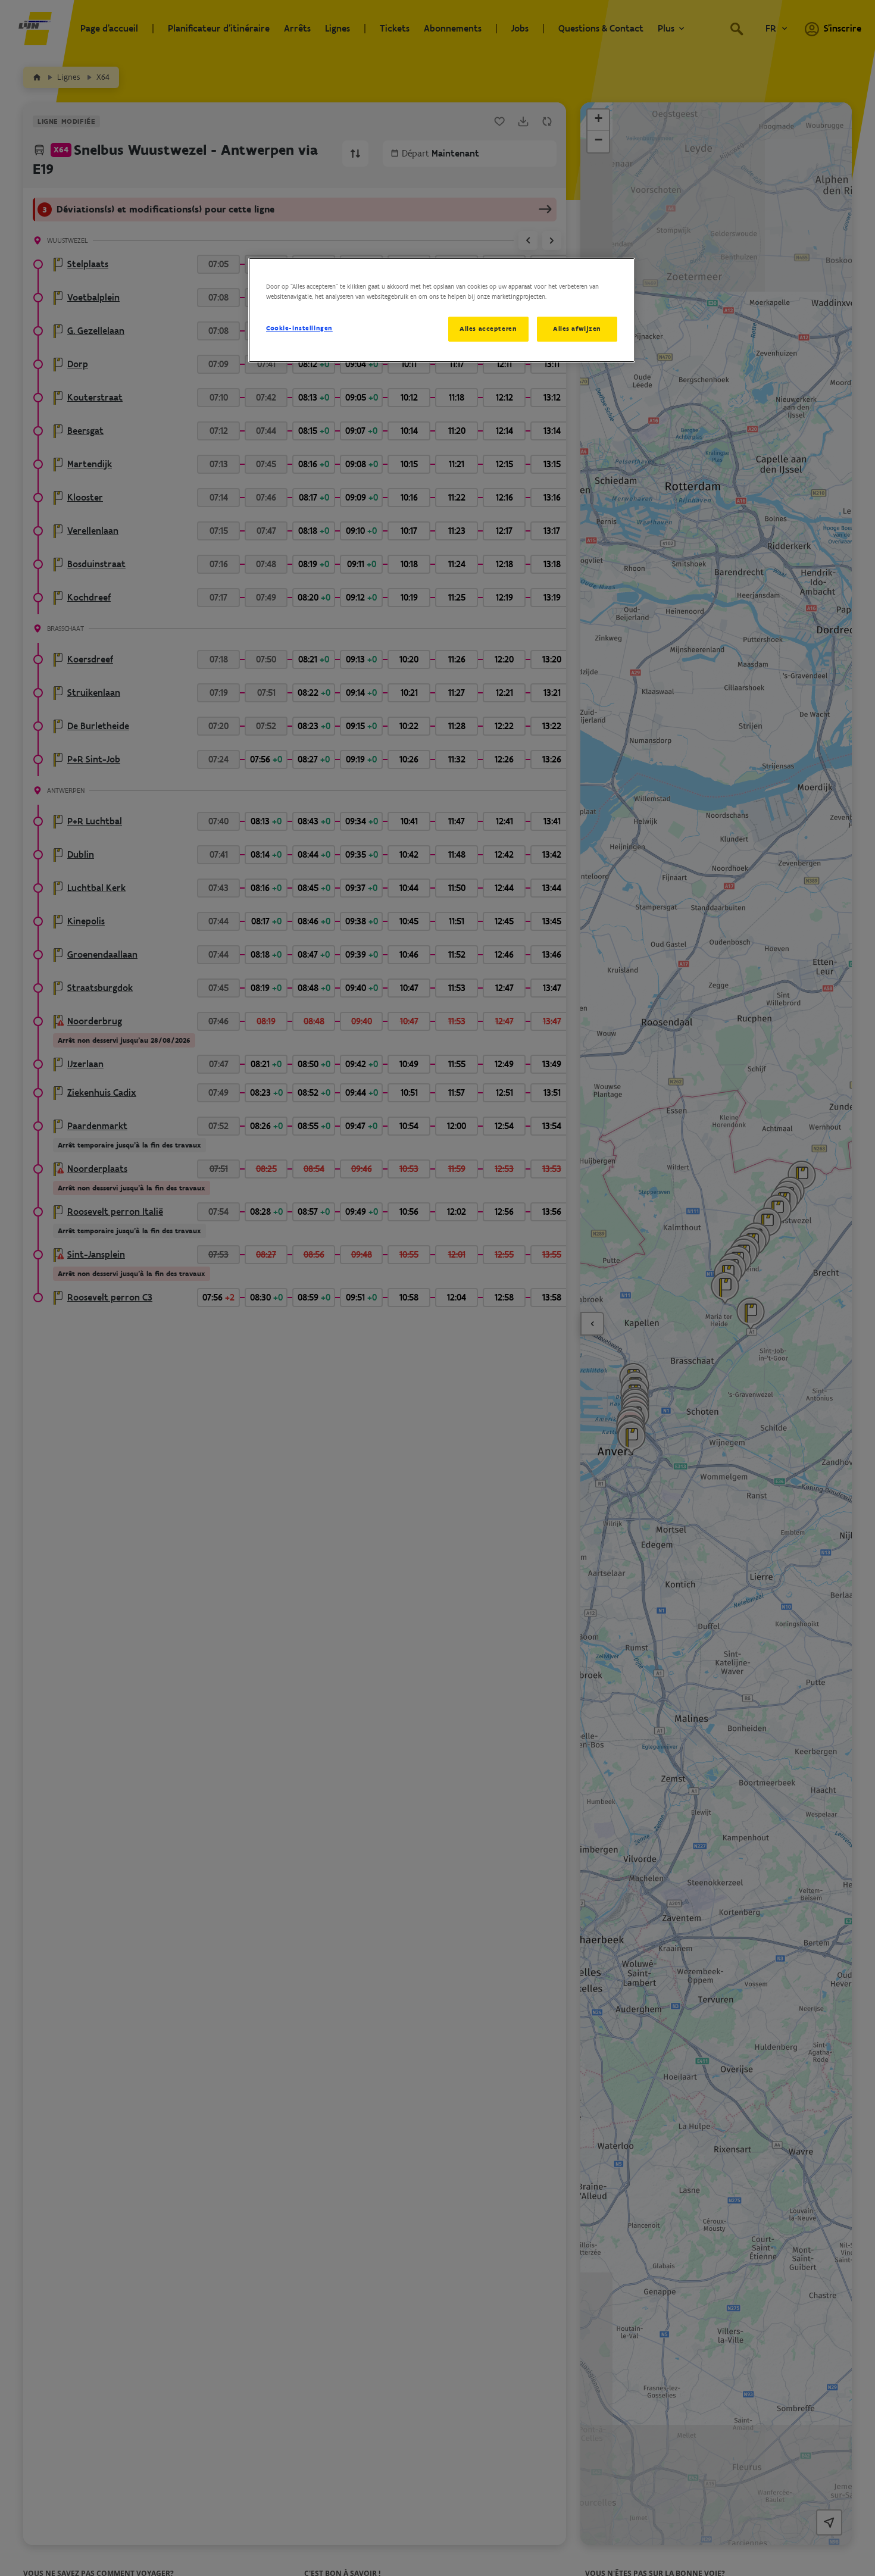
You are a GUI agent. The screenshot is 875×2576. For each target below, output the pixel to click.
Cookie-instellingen (299, 328)
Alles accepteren (488, 329)
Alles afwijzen (577, 329)
